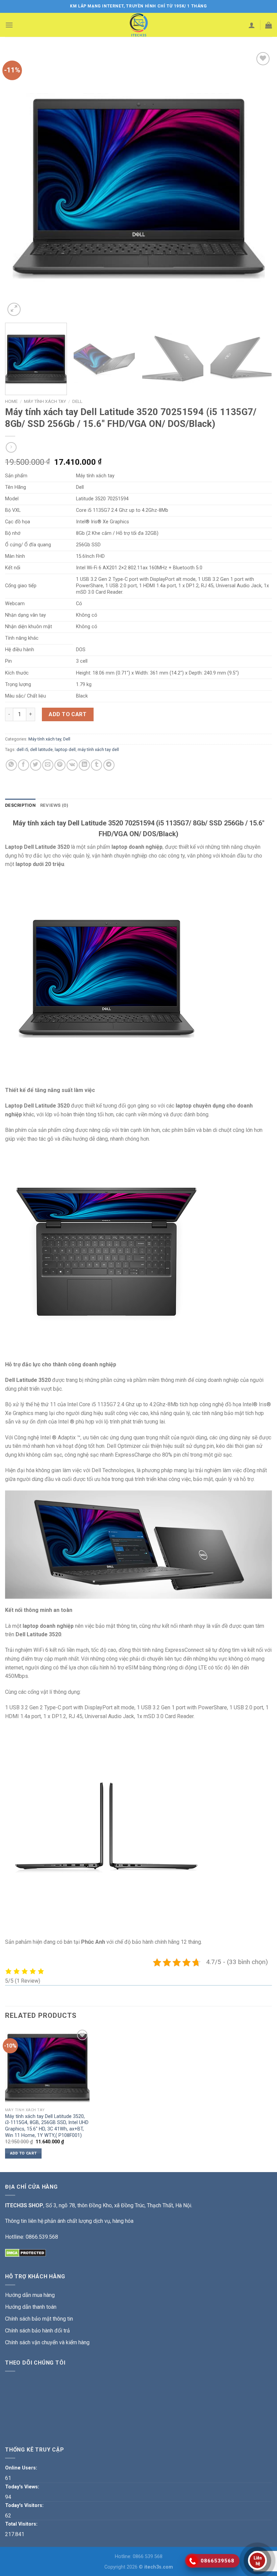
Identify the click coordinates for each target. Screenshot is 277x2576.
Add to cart (68, 714)
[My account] (252, 25)
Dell (77, 401)
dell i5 (22, 749)
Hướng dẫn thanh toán (31, 2307)
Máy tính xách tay (45, 401)
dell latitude (41, 749)
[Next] (258, 184)
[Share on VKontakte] (72, 765)
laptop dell (65, 749)
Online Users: (22, 2468)
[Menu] (9, 25)
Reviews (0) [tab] (54, 805)
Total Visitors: (22, 2524)
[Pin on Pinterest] (60, 765)
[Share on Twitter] (36, 765)
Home (11, 401)
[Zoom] (14, 309)
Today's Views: (23, 2487)
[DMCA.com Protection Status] (26, 2252)
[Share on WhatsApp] (11, 765)
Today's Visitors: (25, 2505)
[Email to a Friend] (48, 765)
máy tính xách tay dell (98, 749)
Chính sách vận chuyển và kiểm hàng (47, 2342)
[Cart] (269, 25)
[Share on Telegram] (109, 765)
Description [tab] (20, 805)
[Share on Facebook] (23, 765)
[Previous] (19, 184)
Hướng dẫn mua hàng (30, 2295)
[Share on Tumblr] (96, 765)
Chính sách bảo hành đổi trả (37, 2331)
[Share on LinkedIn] (84, 765)
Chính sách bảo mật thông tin (39, 2319)
